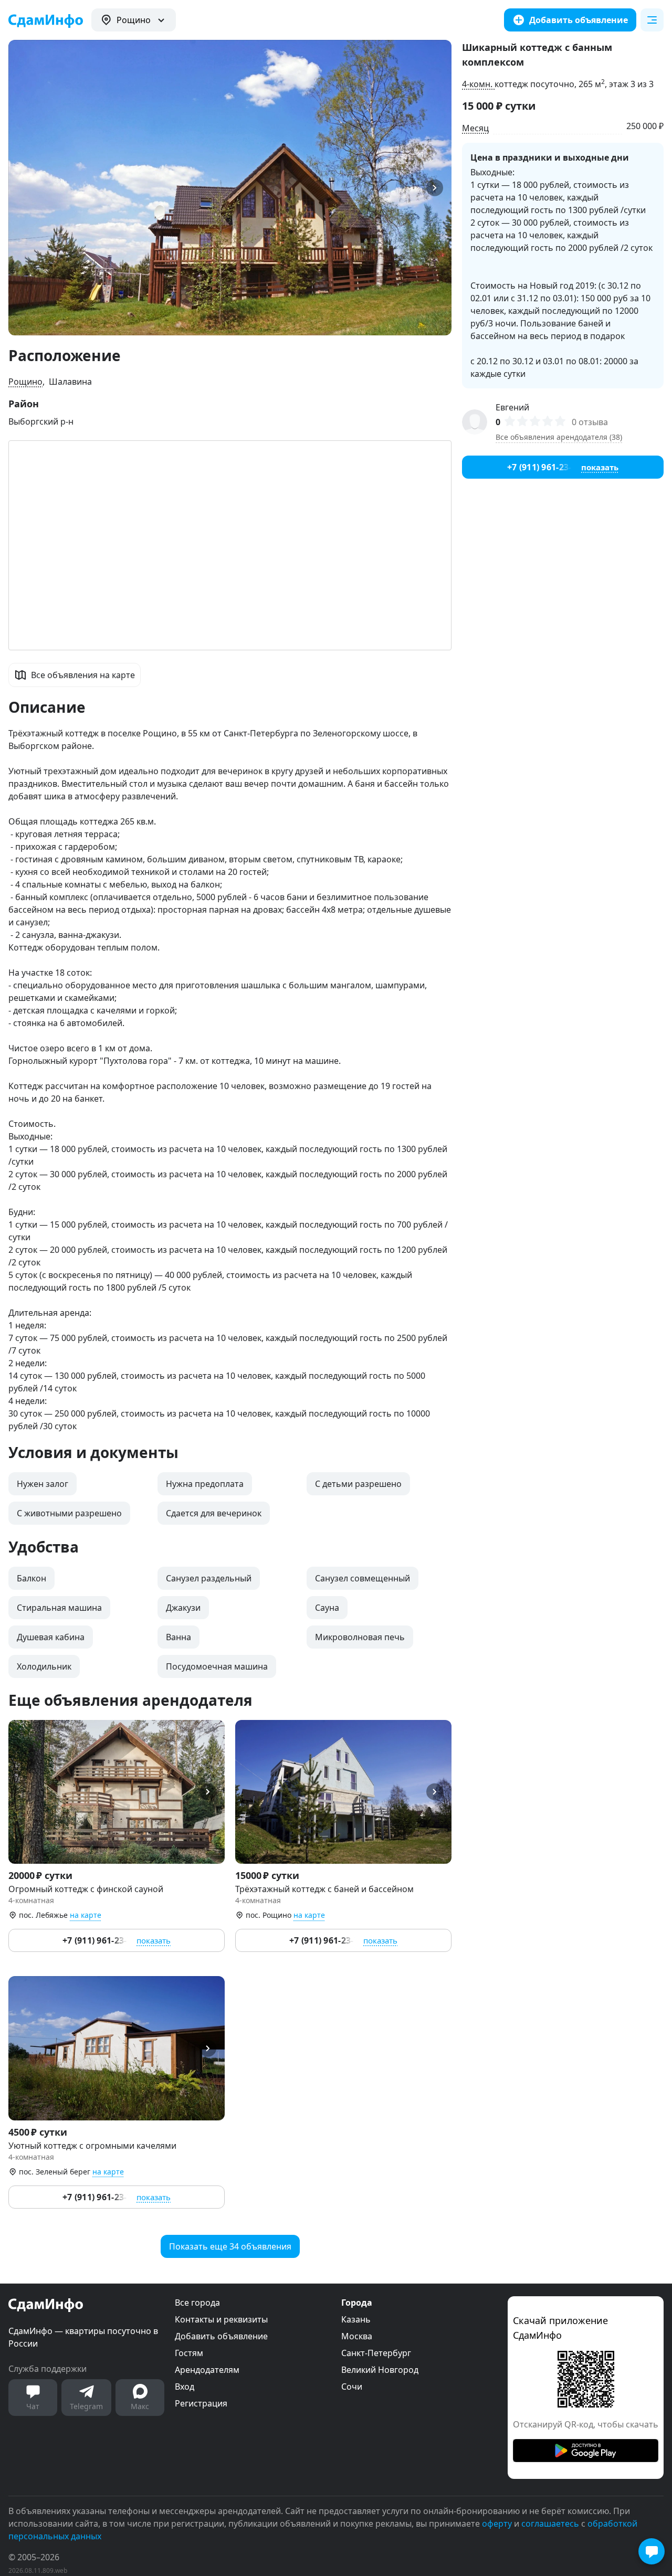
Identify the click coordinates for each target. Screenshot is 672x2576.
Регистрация (201, 2403)
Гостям (189, 2353)
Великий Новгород (380, 2370)
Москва (357, 2336)
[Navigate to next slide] (439, 188)
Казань (356, 2319)
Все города (197, 2303)
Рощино (25, 382)
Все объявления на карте (83, 675)
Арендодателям (207, 2370)
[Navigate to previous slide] (21, 188)
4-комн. (478, 84)
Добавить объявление (221, 2336)
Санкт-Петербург (376, 2353)
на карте (86, 1915)
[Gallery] (230, 188)
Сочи (352, 2387)
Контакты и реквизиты (221, 2319)
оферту (497, 2524)
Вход (185, 2387)
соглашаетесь (550, 2524)
